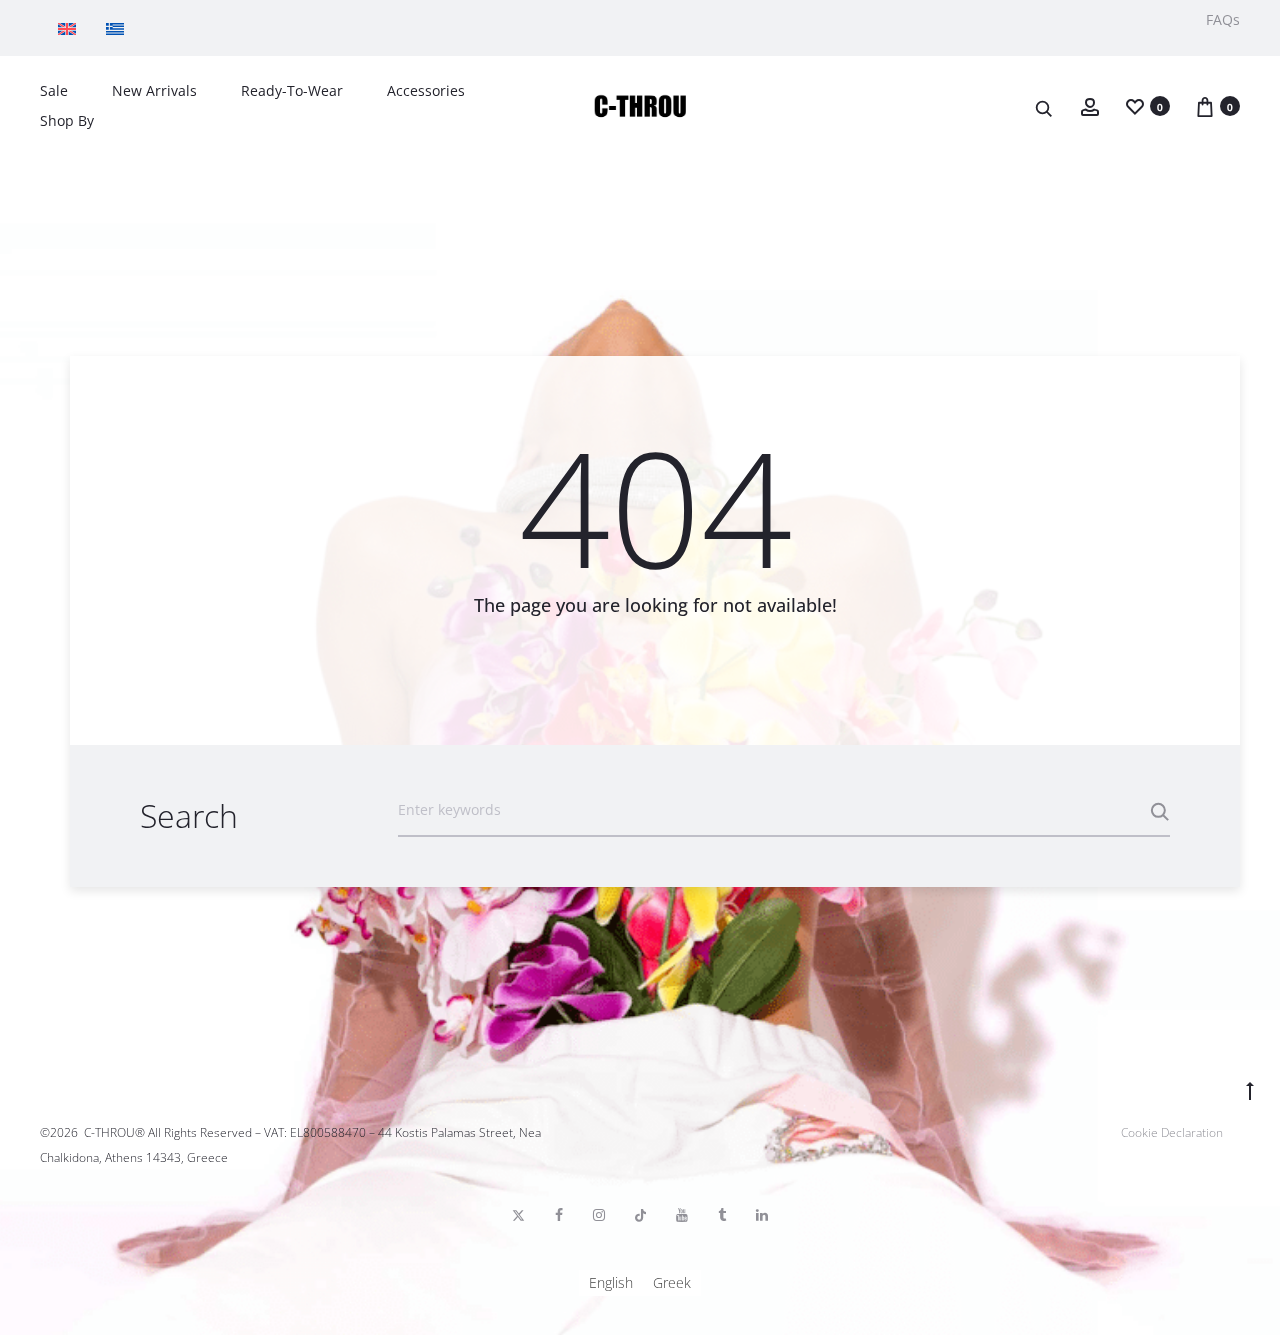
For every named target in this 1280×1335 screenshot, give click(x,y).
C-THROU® (114, 1132)
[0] (1135, 105)
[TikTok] (640, 1215)
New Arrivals (154, 90)
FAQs (1223, 19)
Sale (54, 90)
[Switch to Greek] (120, 28)
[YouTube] (682, 1215)
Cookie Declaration (1172, 1132)
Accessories (426, 90)
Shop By (67, 120)
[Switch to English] (72, 28)
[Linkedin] (762, 1215)
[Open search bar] (1045, 107)
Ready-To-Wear (292, 90)
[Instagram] (599, 1215)
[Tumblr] (722, 1215)
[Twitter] (518, 1215)
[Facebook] (559, 1215)
